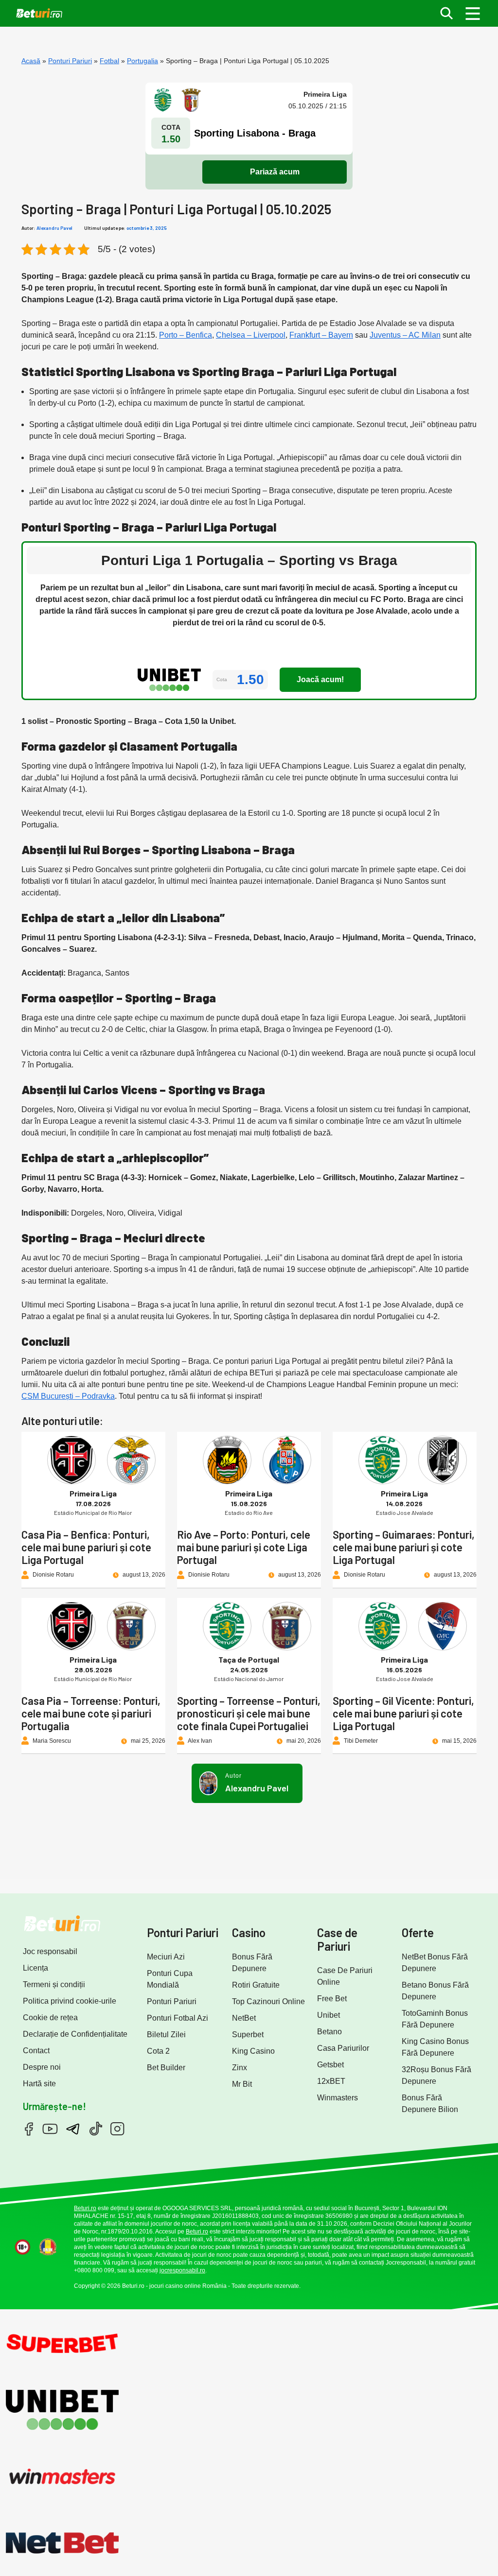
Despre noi (42, 2067)
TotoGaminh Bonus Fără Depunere (435, 2019)
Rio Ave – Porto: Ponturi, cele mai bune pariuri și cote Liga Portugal (244, 1547)
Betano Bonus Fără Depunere (435, 1991)
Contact (36, 2051)
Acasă (31, 61)
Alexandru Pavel (54, 228)
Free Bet (332, 1999)
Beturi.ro (85, 2208)
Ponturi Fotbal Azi (178, 2018)
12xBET (331, 2081)
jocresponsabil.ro (182, 2270)
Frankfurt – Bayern (321, 335)
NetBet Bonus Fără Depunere (435, 1963)
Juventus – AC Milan (405, 335)
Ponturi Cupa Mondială (170, 1979)
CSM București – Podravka (68, 1396)
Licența (36, 1968)
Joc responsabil (50, 1951)
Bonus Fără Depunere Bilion (430, 2104)
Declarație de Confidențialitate (75, 2034)
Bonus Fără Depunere (252, 1963)
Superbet (248, 2035)
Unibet (329, 2015)
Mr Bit (242, 2084)
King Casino (253, 2051)
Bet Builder (166, 2068)
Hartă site (39, 2084)
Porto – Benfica (186, 335)
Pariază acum (275, 172)
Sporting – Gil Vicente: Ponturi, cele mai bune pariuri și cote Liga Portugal (403, 1713)
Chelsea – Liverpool (251, 335)
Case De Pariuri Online (345, 1976)
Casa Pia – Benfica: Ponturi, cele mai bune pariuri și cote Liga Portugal (86, 1547)
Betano (329, 2032)
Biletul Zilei (166, 2035)
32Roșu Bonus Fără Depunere (436, 2075)
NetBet (244, 2018)
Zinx (240, 2068)
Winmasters (338, 2098)
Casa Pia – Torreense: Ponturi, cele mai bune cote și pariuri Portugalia (91, 1713)
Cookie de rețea (50, 2018)
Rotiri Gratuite (256, 1985)
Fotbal (109, 61)
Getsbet (330, 2065)
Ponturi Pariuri (70, 61)
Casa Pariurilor (343, 2048)
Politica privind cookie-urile (70, 2001)
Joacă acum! (320, 679)
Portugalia (142, 61)
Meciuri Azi (166, 1957)
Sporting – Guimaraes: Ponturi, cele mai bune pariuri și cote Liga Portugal (404, 1547)
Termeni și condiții (54, 1984)
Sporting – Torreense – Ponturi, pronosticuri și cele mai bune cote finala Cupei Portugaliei (249, 1713)
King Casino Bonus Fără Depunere (435, 2047)
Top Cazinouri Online (268, 2001)
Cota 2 (158, 2051)
